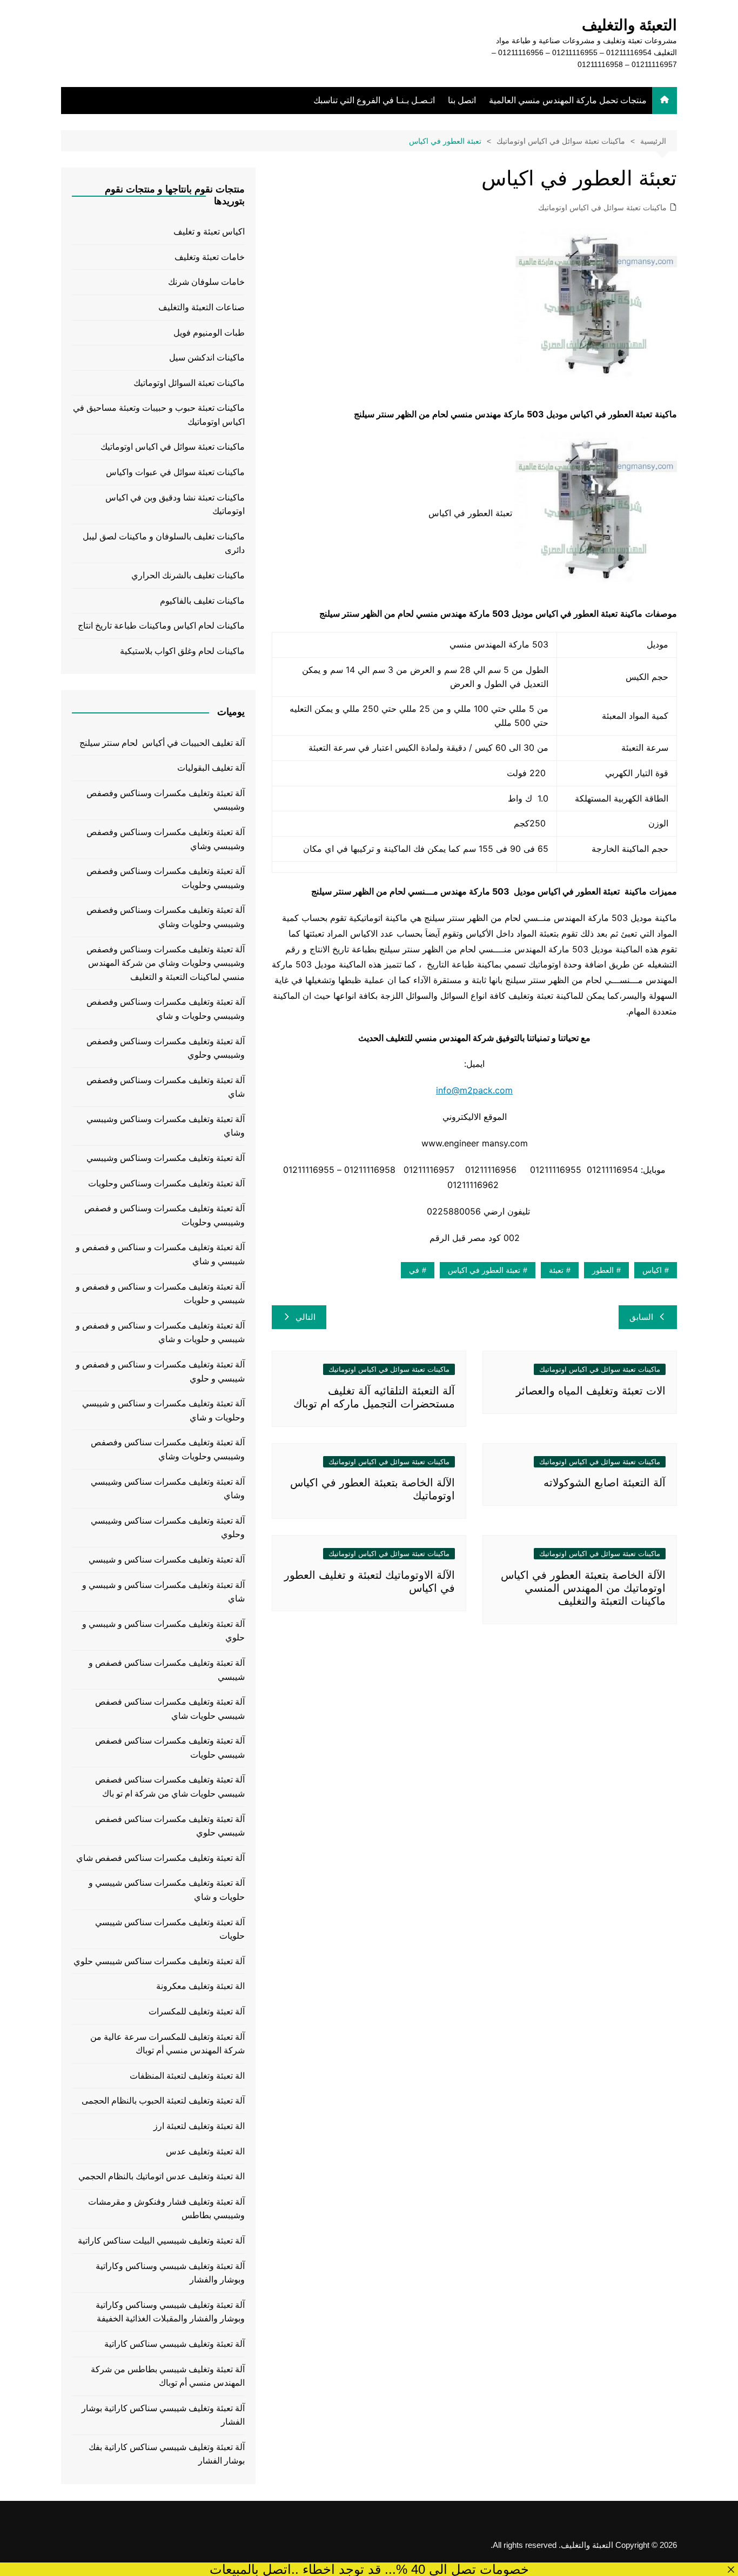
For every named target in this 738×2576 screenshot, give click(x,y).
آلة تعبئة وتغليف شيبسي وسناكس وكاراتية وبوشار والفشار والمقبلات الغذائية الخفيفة (170, 2312)
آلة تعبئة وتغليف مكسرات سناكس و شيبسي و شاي (163, 1592)
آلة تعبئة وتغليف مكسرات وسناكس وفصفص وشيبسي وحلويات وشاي (166, 917)
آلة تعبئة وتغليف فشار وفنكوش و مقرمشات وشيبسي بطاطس (166, 2209)
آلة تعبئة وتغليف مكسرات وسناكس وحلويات (166, 1183)
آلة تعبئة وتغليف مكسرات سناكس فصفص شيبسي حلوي (170, 1826)
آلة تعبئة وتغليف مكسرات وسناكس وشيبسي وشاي (166, 1126)
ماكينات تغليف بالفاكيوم (202, 601)
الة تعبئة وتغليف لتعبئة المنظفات (187, 2076)
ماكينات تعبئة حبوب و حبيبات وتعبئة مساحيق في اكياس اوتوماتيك (159, 415)
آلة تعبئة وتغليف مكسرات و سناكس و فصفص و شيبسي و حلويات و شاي (160, 1333)
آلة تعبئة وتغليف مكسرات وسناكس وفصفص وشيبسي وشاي (166, 839)
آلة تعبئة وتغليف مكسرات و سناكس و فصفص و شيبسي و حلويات (160, 1294)
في (414, 1270)
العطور (603, 1270)
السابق (641, 1317)
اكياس (652, 1270)
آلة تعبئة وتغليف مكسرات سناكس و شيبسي (167, 1560)
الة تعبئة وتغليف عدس (205, 2151)
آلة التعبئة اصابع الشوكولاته (605, 1483)
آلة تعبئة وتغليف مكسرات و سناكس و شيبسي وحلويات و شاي (163, 1410)
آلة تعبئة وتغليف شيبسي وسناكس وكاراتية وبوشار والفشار (170, 2273)
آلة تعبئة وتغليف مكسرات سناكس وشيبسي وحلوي (168, 1528)
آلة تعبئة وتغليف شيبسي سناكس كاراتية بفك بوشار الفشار (167, 2454)
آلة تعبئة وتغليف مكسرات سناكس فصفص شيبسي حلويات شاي (170, 1709)
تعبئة (556, 1270)
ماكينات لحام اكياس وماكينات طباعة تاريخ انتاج (161, 626)
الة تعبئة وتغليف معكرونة (200, 1986)
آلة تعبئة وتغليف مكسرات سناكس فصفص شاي (160, 1858)
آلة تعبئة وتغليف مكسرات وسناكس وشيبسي (166, 1158)
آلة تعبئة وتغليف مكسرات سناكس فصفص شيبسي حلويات (170, 1748)
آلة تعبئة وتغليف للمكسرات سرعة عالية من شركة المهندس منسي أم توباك (167, 2044)
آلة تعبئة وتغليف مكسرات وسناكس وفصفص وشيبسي (166, 800)
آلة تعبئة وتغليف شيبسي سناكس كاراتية (175, 2344)
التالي (306, 1317)
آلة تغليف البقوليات (211, 768)
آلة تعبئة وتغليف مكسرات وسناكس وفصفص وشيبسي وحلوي (166, 1048)
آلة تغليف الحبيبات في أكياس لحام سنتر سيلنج (162, 743)
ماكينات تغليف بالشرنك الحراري (188, 575)
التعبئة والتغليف (629, 25)
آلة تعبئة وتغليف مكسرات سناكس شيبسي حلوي (159, 1961)
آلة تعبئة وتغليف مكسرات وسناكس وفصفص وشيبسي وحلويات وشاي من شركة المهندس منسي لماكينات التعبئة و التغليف (166, 963)
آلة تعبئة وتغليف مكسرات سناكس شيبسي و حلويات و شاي (167, 1890)
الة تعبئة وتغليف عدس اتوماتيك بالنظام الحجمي (162, 2176)
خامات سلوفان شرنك (206, 282)
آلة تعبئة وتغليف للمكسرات (197, 2011)
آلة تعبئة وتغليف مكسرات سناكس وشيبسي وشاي (168, 1489)
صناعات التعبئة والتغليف (202, 307)
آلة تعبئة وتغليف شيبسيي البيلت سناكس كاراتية (161, 2241)
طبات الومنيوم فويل (209, 333)
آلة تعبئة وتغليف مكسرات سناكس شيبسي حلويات (170, 1929)
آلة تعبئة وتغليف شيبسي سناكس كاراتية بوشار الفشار (163, 2415)
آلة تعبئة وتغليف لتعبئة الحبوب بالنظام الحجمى (163, 2101)
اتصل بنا (462, 100)
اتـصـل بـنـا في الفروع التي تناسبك (374, 100)
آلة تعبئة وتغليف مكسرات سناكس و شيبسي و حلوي (163, 1631)
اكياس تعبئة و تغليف (209, 232)
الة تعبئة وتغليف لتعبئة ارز (199, 2126)
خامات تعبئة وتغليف (210, 257)
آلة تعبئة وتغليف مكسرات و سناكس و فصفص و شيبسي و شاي (160, 1254)
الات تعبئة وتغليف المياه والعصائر (591, 1391)
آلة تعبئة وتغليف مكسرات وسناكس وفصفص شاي (166, 1087)
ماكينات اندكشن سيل (207, 358)
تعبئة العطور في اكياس (484, 1270)
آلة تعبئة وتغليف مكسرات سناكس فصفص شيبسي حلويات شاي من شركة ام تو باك (170, 1787)
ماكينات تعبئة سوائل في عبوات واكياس (175, 472)
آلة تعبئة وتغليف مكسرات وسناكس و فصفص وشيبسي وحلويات (165, 1215)
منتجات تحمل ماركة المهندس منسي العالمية (568, 100)
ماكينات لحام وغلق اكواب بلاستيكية (182, 651)
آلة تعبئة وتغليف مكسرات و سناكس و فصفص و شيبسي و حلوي (160, 1372)
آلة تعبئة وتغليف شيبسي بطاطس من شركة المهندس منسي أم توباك (168, 2376)
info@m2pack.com (474, 1090)
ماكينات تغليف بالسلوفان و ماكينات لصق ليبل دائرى (164, 543)
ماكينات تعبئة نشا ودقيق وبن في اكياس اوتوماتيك (175, 505)
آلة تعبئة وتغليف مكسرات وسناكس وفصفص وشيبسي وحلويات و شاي (166, 1009)
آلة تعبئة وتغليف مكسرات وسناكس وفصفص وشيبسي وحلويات (166, 878)
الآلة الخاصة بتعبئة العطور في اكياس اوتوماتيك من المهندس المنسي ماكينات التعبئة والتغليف (583, 1588)
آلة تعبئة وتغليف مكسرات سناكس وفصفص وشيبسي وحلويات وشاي (168, 1449)
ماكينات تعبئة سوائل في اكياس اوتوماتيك (602, 208)
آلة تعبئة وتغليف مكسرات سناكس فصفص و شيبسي (167, 1670)
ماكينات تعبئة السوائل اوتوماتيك (189, 383)
